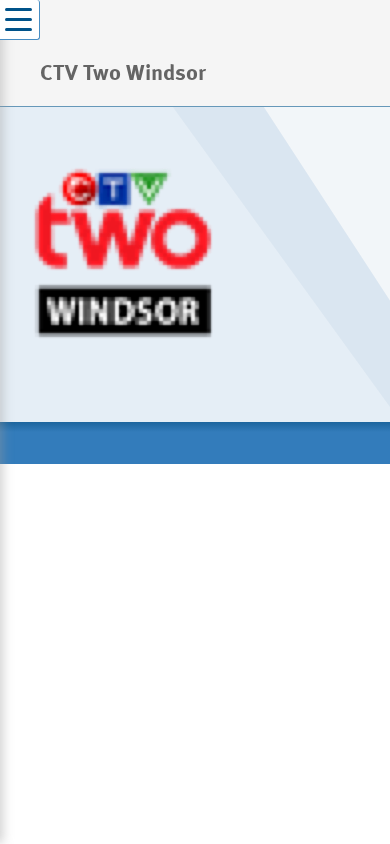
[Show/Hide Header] (20, 20)
